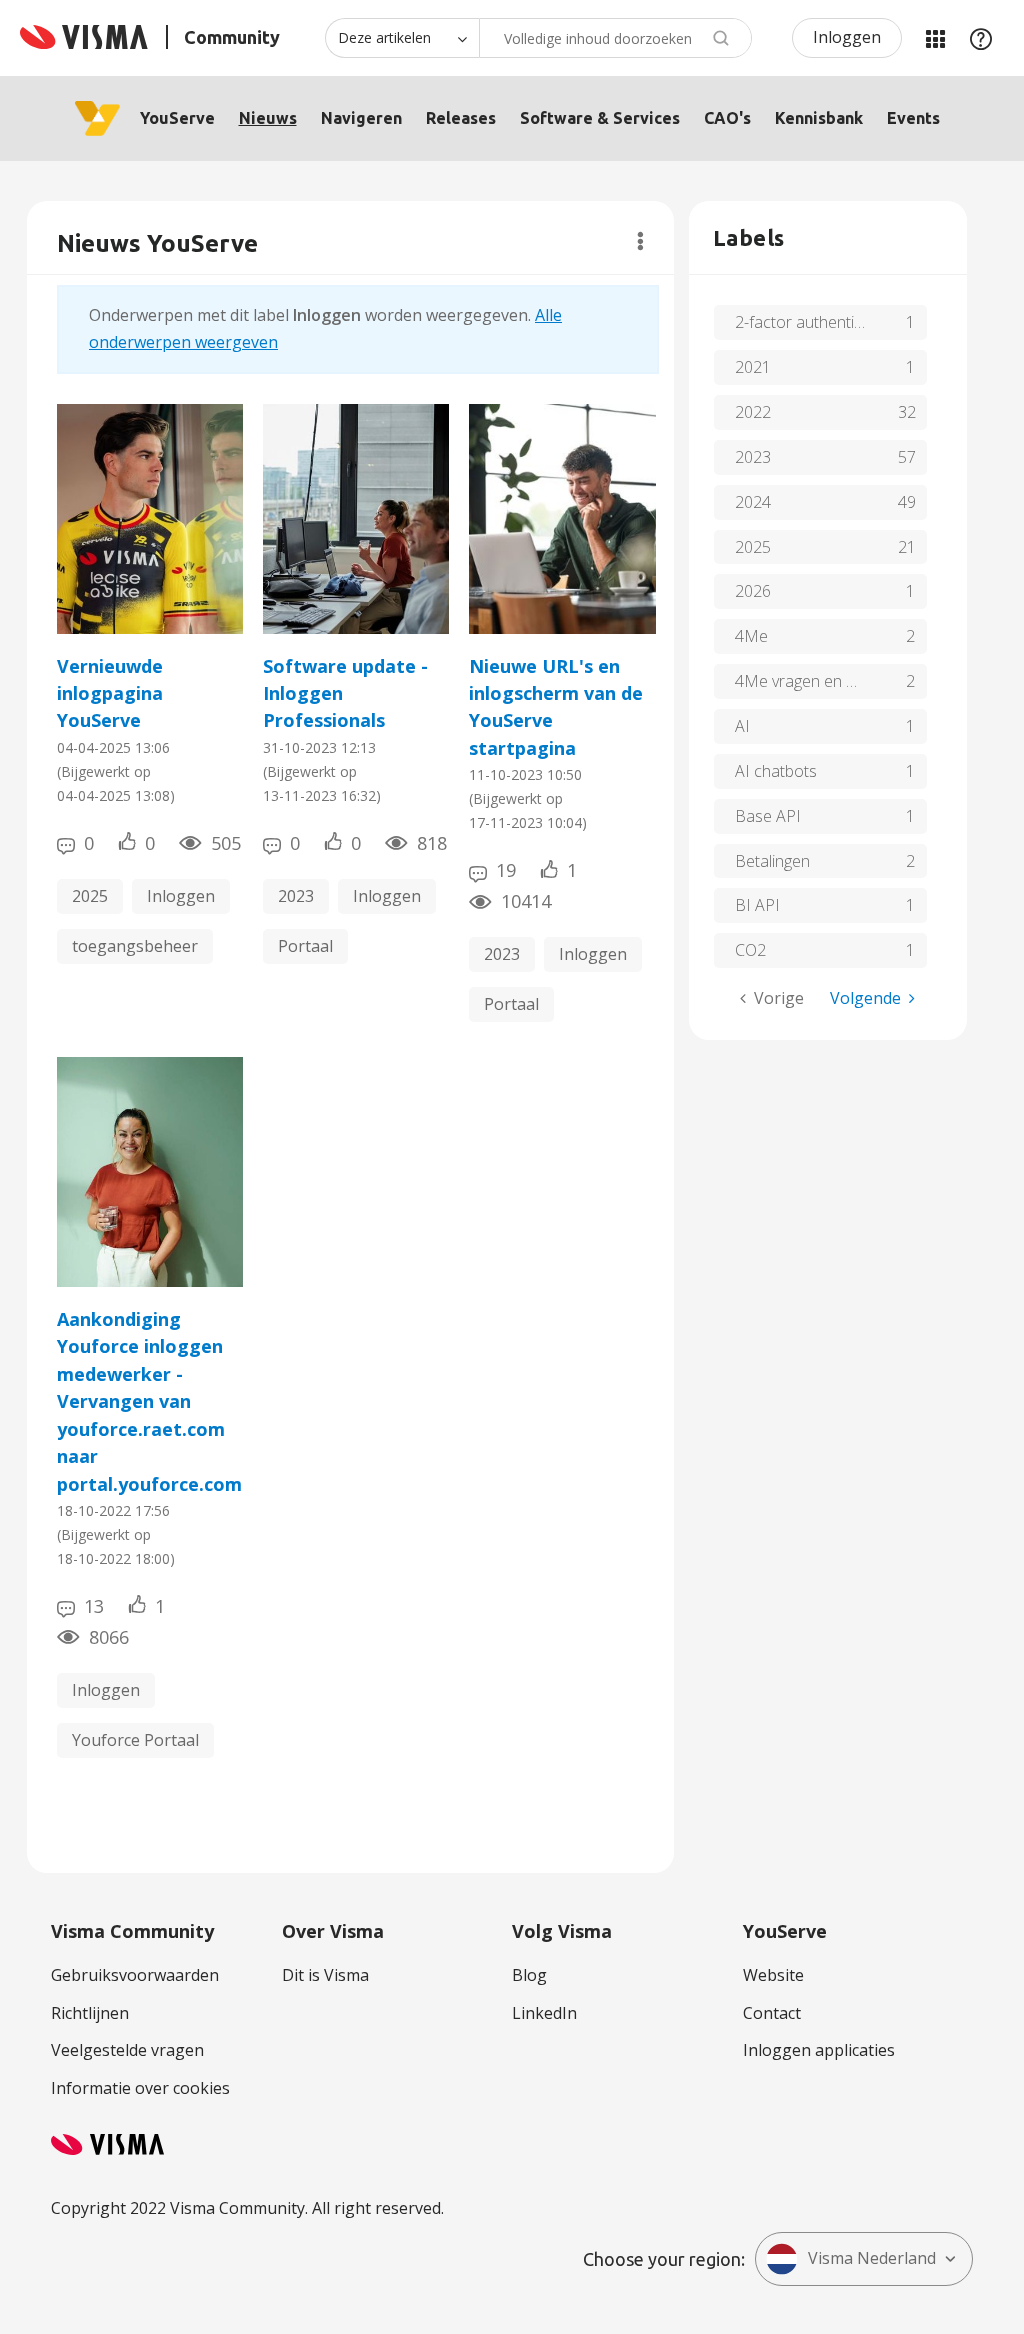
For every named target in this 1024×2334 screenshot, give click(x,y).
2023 (296, 896)
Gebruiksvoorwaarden (135, 1975)
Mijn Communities (935, 38)
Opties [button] (640, 241)
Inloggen (847, 37)
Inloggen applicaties (819, 2050)
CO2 (750, 950)
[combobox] (615, 38)
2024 (753, 502)
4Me (751, 636)
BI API (757, 905)
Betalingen (772, 861)
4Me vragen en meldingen (826, 681)
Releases (461, 118)
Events (913, 118)
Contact (772, 2013)
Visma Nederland (872, 2258)
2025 (90, 896)
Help (981, 38)
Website (773, 1975)
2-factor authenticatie (811, 322)
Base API (768, 816)
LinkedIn (544, 2013)
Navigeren (361, 118)
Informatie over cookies (140, 2088)
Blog (529, 1975)
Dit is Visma (325, 1975)
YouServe (177, 118)
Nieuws (268, 118)
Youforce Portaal (135, 1740)
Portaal (305, 946)
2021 (753, 367)
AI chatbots (776, 771)
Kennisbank (819, 118)
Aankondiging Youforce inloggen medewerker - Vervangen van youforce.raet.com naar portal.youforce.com (149, 1401)
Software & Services (600, 118)
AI (742, 726)
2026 (753, 591)
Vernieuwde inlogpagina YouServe (110, 693)
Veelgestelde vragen (127, 2050)
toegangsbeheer (135, 946)
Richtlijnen (90, 2013)
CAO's (727, 118)
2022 (753, 412)
